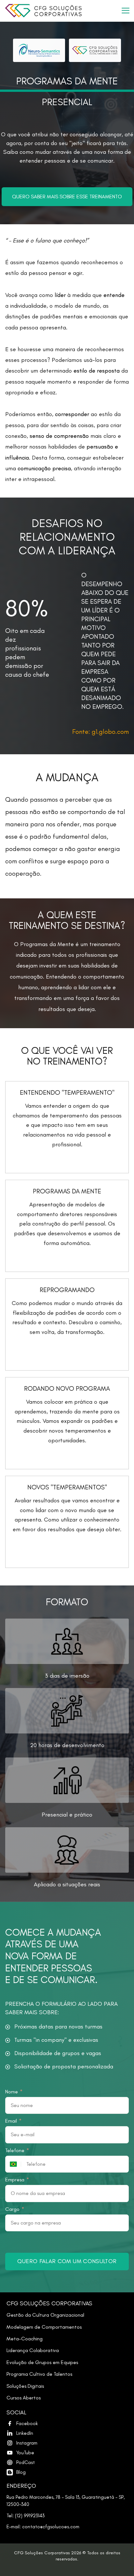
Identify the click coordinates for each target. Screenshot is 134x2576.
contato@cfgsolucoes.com (51, 2527)
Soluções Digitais (25, 2386)
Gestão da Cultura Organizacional (45, 2315)
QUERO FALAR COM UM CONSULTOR (67, 2261)
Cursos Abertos (24, 2398)
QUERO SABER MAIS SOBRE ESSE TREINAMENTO (67, 197)
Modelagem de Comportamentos (44, 2327)
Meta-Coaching (25, 2339)
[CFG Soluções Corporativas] (61, 11)
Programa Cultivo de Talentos (39, 2374)
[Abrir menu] (126, 11)
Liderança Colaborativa (33, 2350)
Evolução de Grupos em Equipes (42, 2362)
